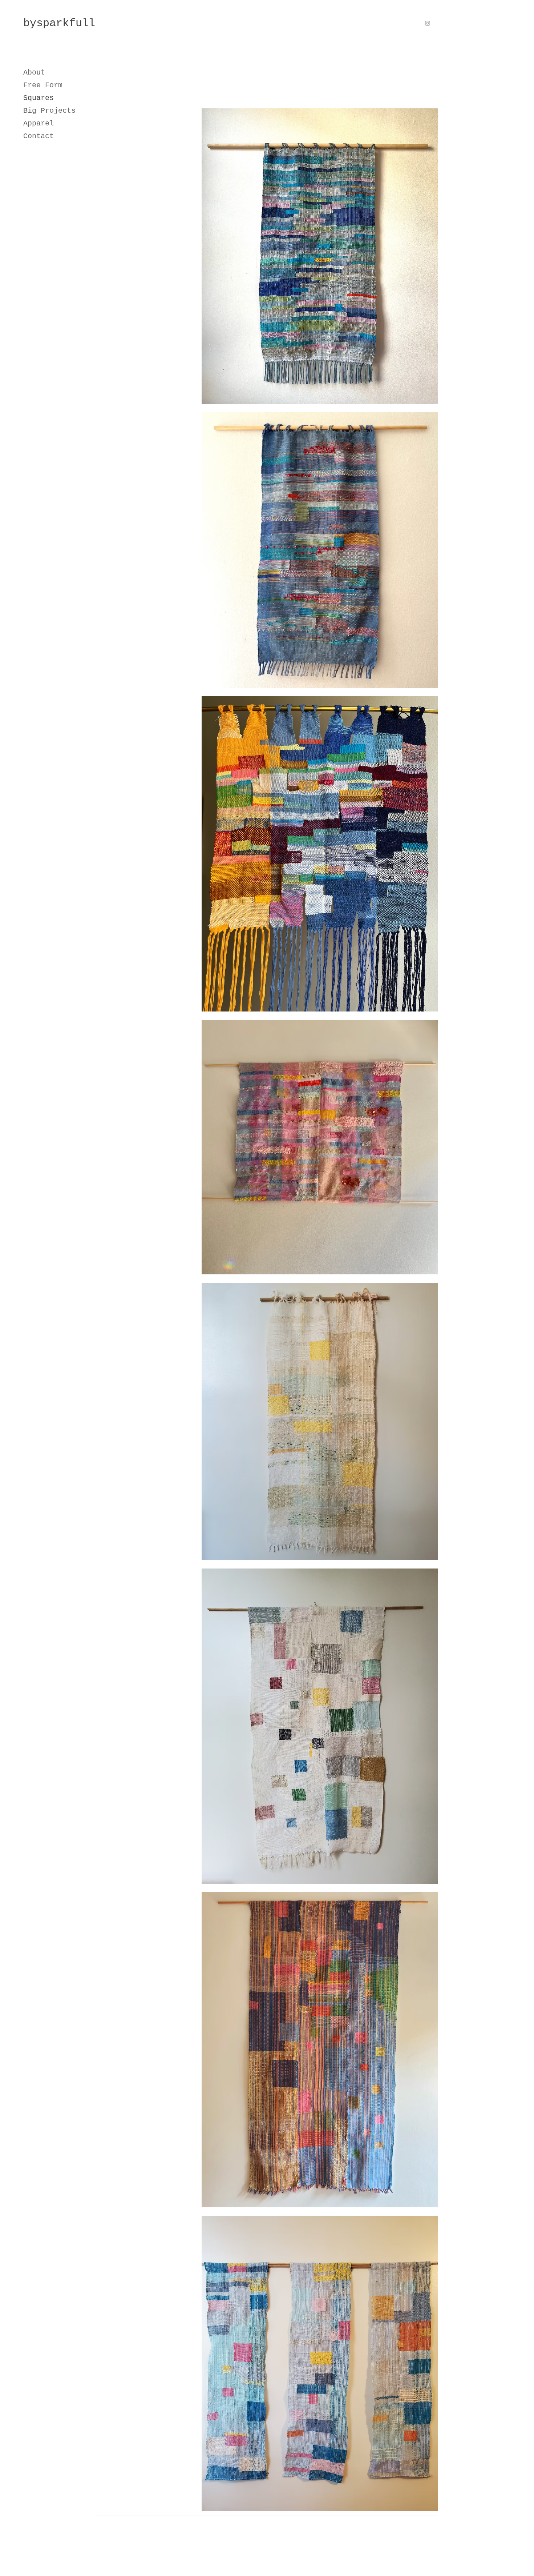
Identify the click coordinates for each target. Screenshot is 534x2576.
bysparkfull (59, 23)
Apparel (39, 123)
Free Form (43, 85)
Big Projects (49, 111)
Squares (39, 98)
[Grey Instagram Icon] (428, 23)
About (34, 73)
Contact (39, 136)
